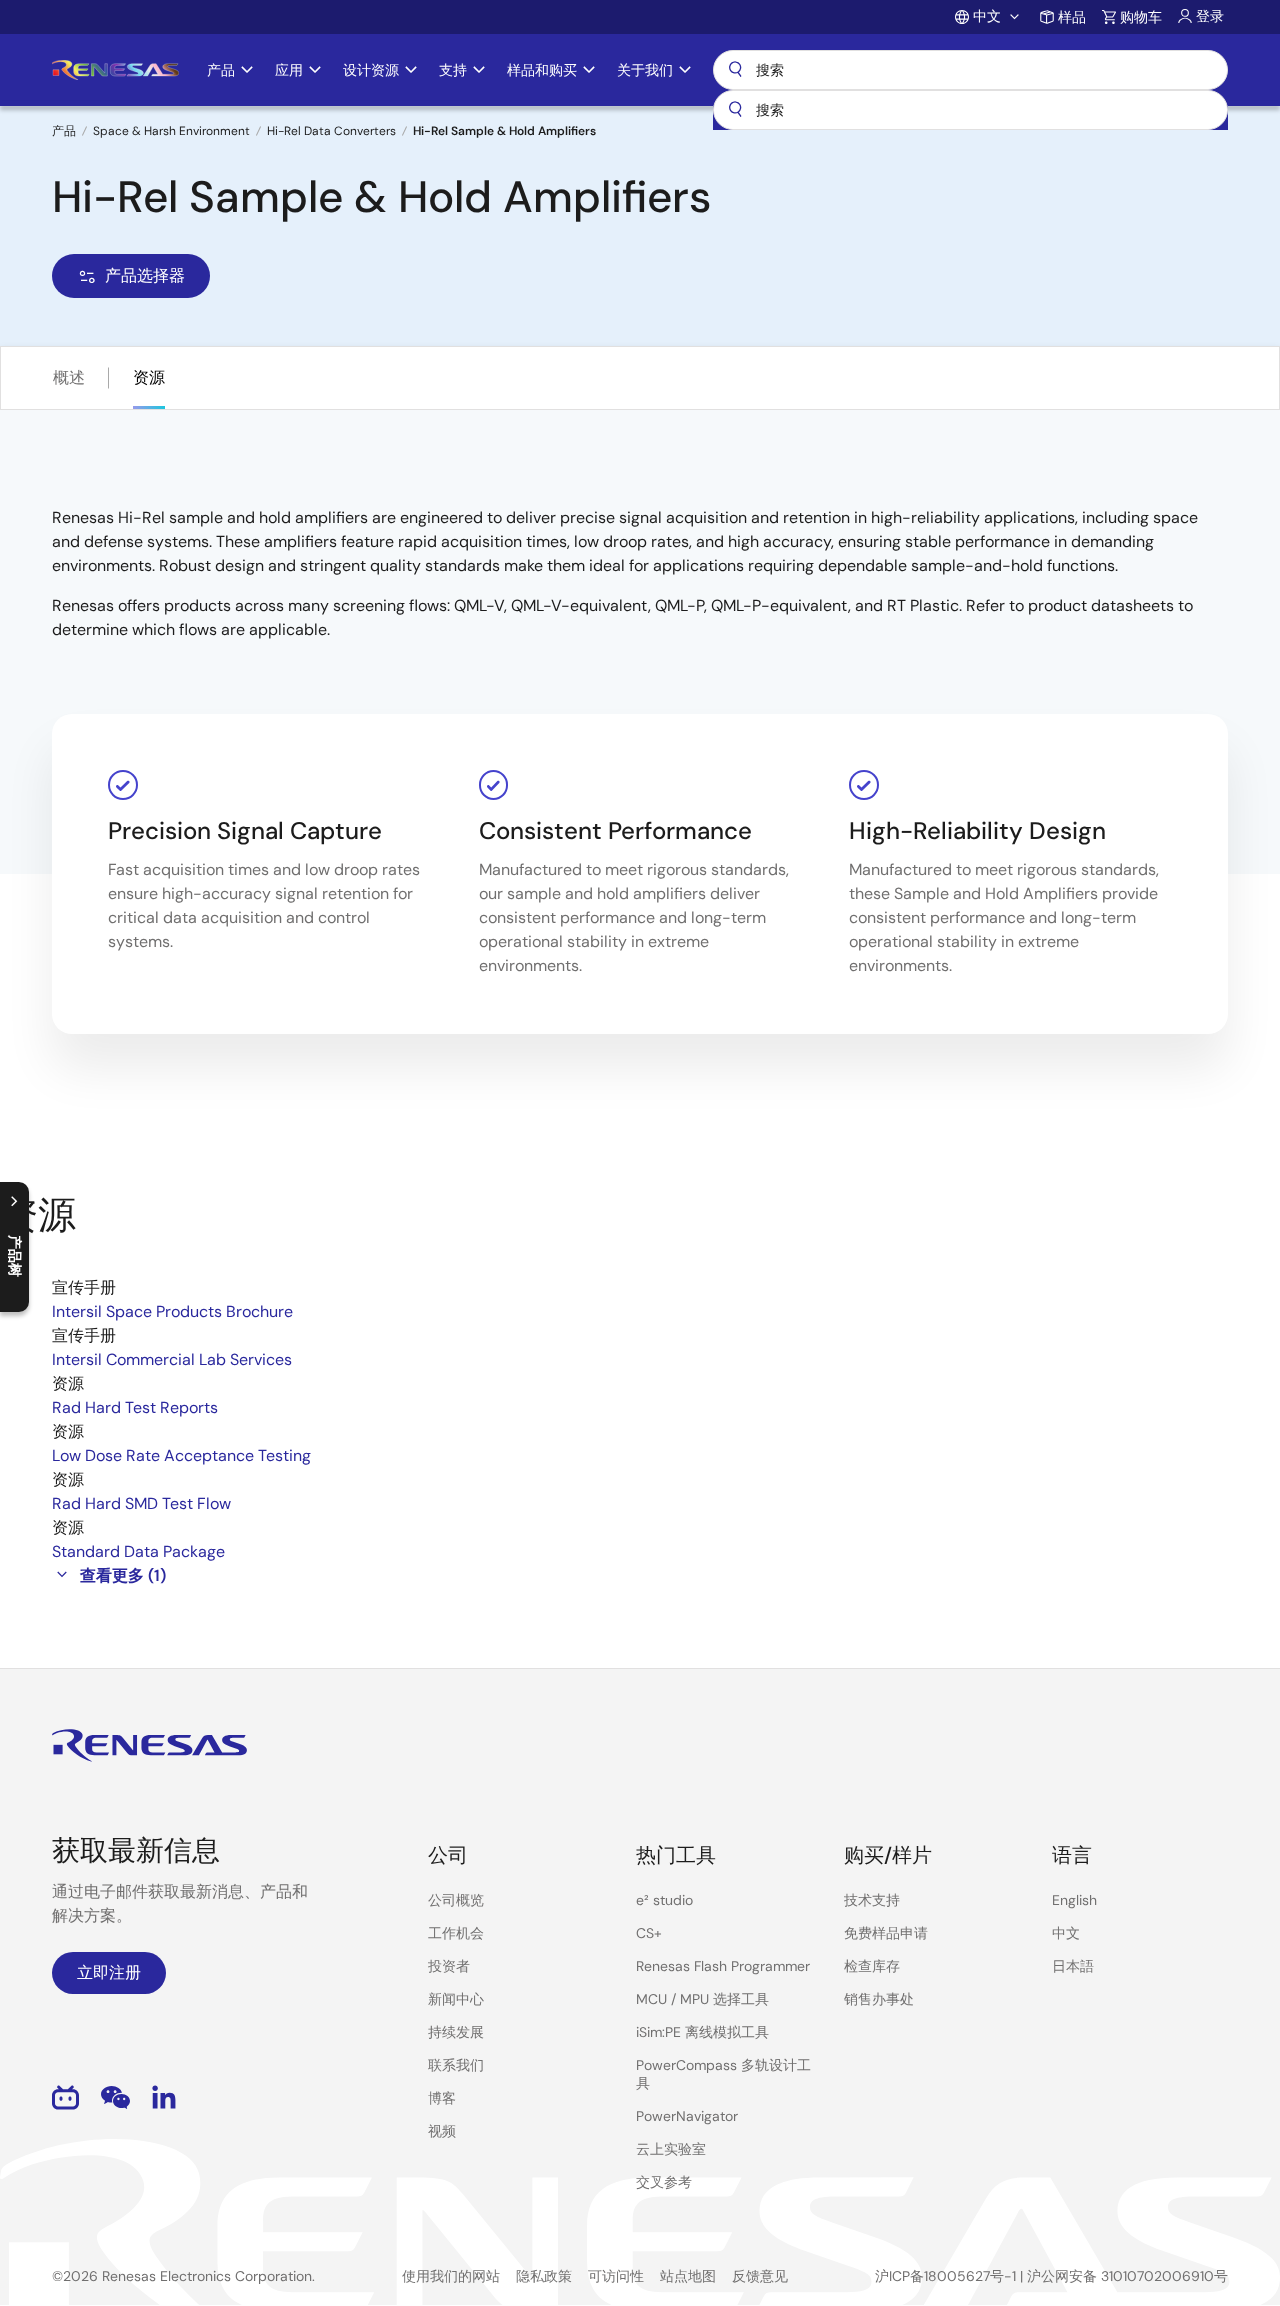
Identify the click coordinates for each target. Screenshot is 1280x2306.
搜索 (970, 70)
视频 (442, 2131)
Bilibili (65, 2097)
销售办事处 (879, 1999)
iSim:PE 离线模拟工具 (702, 2032)
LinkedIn (164, 2097)
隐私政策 (544, 2276)
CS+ (649, 1933)
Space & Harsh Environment (171, 131)
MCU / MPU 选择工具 (702, 1999)
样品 (1072, 17)
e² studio (664, 1900)
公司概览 (456, 1900)
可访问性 (616, 2276)
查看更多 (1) (123, 1575)
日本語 (1073, 1966)
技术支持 (872, 1900)
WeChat (115, 2097)
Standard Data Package (138, 1551)
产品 (64, 131)
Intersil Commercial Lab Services (172, 1359)
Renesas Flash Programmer (723, 1966)
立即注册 (109, 1972)
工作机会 (456, 1933)
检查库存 (872, 1966)
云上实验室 (671, 2149)
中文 (1066, 1933)
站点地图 (688, 2276)
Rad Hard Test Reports (135, 1407)
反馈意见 (760, 2276)
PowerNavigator (687, 2116)
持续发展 (456, 2032)
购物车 (1141, 17)
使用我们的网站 (451, 2276)
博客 (442, 2098)
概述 (69, 377)
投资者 (449, 1966)
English (1074, 1900)
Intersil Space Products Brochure (172, 1311)
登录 (1210, 16)
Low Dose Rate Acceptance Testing (181, 1455)
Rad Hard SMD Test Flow (141, 1503)
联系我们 (456, 2065)
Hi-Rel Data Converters (331, 131)
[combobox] (970, 110)
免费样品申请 (886, 1933)
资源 (149, 377)
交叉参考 (664, 2182)
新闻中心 (456, 1999)
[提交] (735, 110)
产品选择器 (145, 275)
